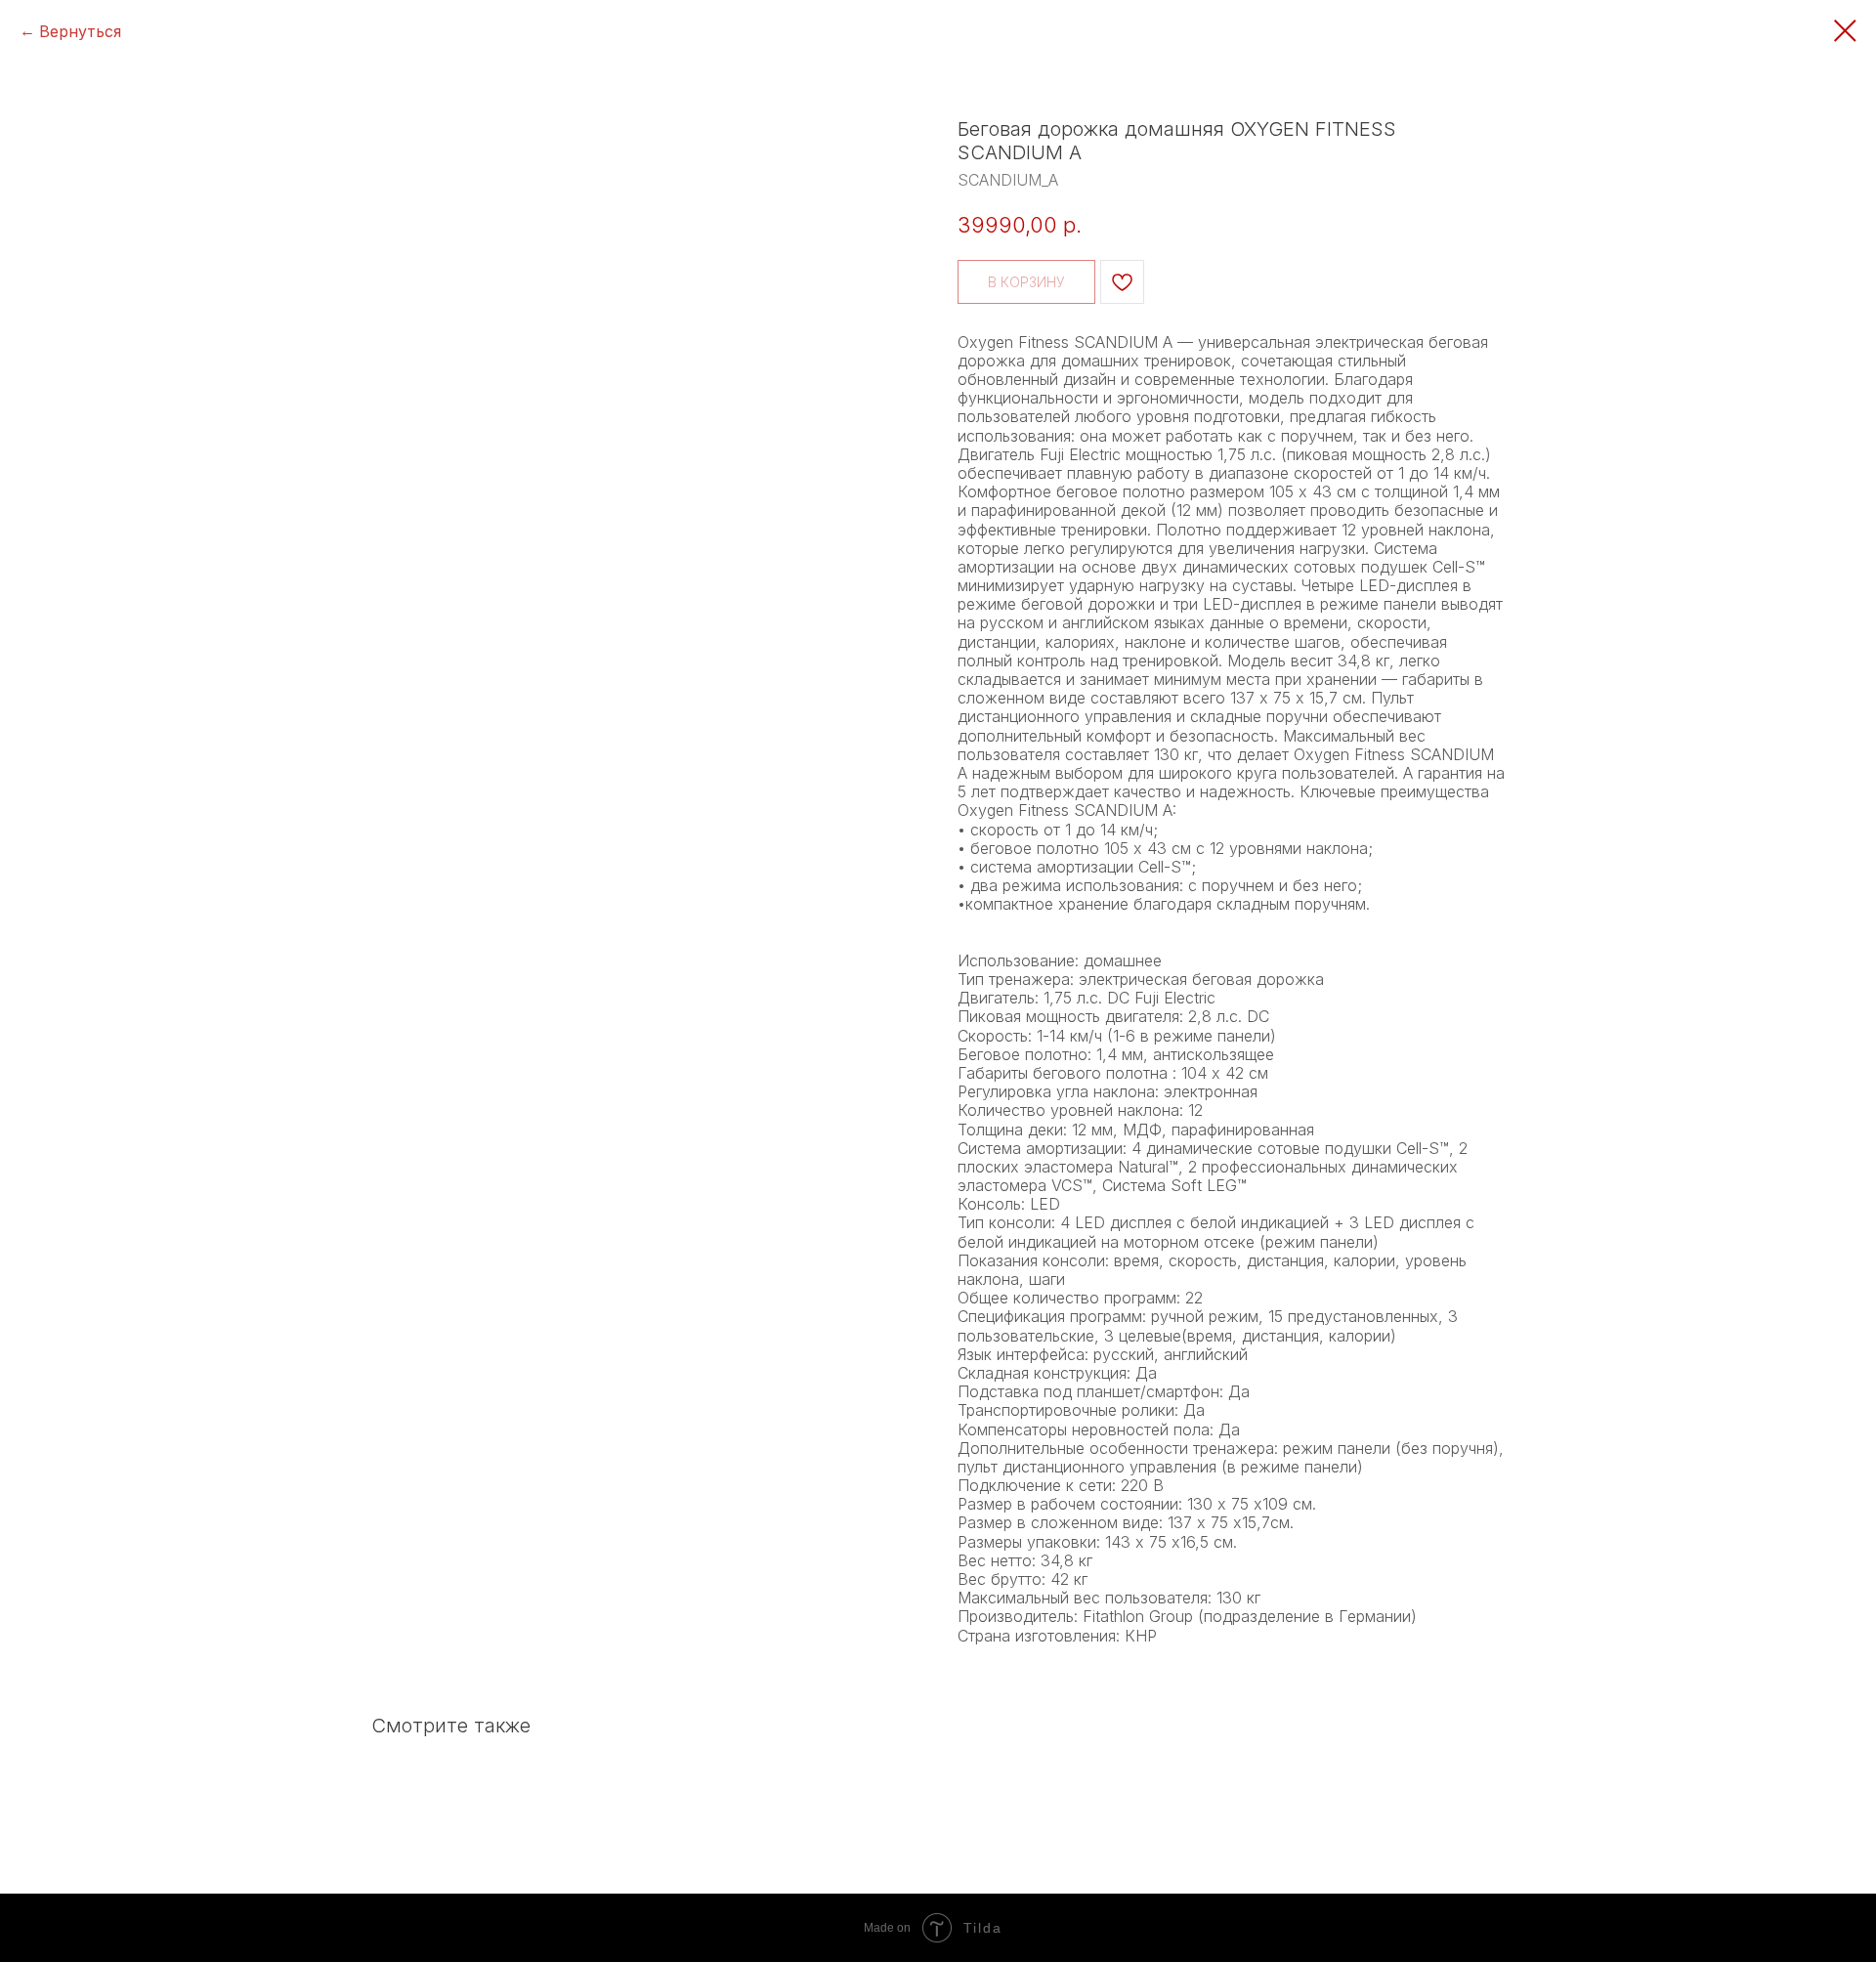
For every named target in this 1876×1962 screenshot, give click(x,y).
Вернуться (80, 31)
